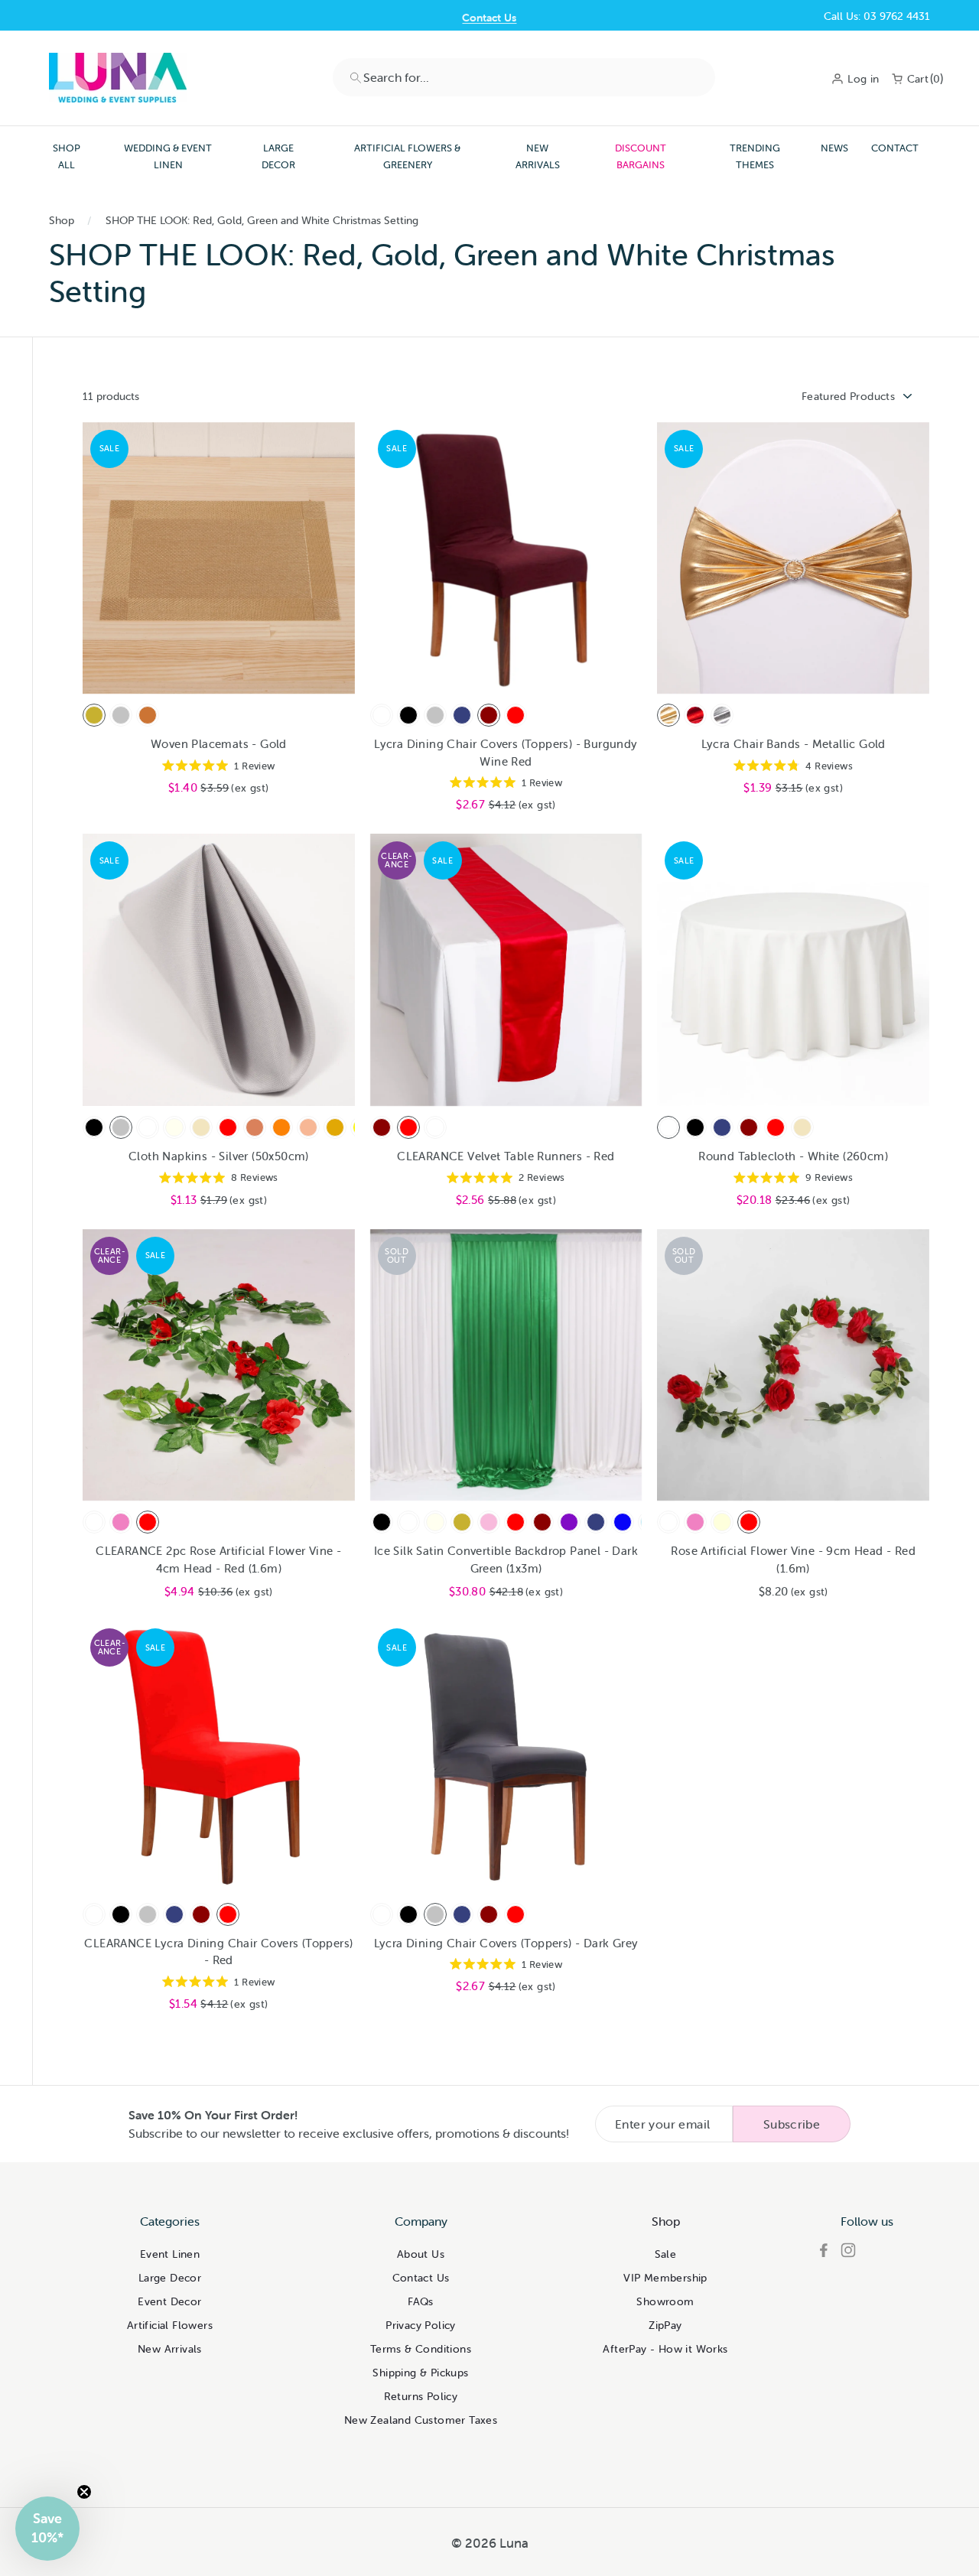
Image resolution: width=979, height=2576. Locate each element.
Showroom (665, 2301)
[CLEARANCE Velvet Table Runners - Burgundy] (382, 1127)
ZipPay (665, 2325)
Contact (895, 148)
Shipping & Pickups (420, 2373)
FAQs (421, 2301)
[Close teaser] (84, 2492)
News (834, 148)
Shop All (67, 156)
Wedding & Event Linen (168, 156)
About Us (421, 2254)
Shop (62, 220)
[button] (47, 2529)
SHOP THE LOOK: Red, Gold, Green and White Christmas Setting (262, 220)
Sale (666, 2254)
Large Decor (278, 156)
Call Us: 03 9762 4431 (877, 16)
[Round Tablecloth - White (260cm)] (668, 1127)
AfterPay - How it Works (665, 2349)
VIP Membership (665, 2278)
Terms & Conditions (421, 2349)
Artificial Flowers (170, 2325)
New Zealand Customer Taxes (421, 2420)
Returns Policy (421, 2396)
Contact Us (489, 16)
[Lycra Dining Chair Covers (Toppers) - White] (382, 715)
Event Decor (169, 2301)
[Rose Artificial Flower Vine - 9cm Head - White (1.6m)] (668, 1522)
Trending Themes (755, 156)
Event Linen (170, 2254)
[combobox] (524, 77)
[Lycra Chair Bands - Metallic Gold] (668, 715)
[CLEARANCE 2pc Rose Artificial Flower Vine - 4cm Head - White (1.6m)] (94, 1522)
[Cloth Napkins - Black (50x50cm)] (94, 1127)
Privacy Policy (421, 2325)
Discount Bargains (641, 156)
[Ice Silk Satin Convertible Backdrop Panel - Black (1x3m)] (382, 1522)
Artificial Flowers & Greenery (407, 156)
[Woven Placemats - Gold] (94, 715)
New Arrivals (538, 156)
